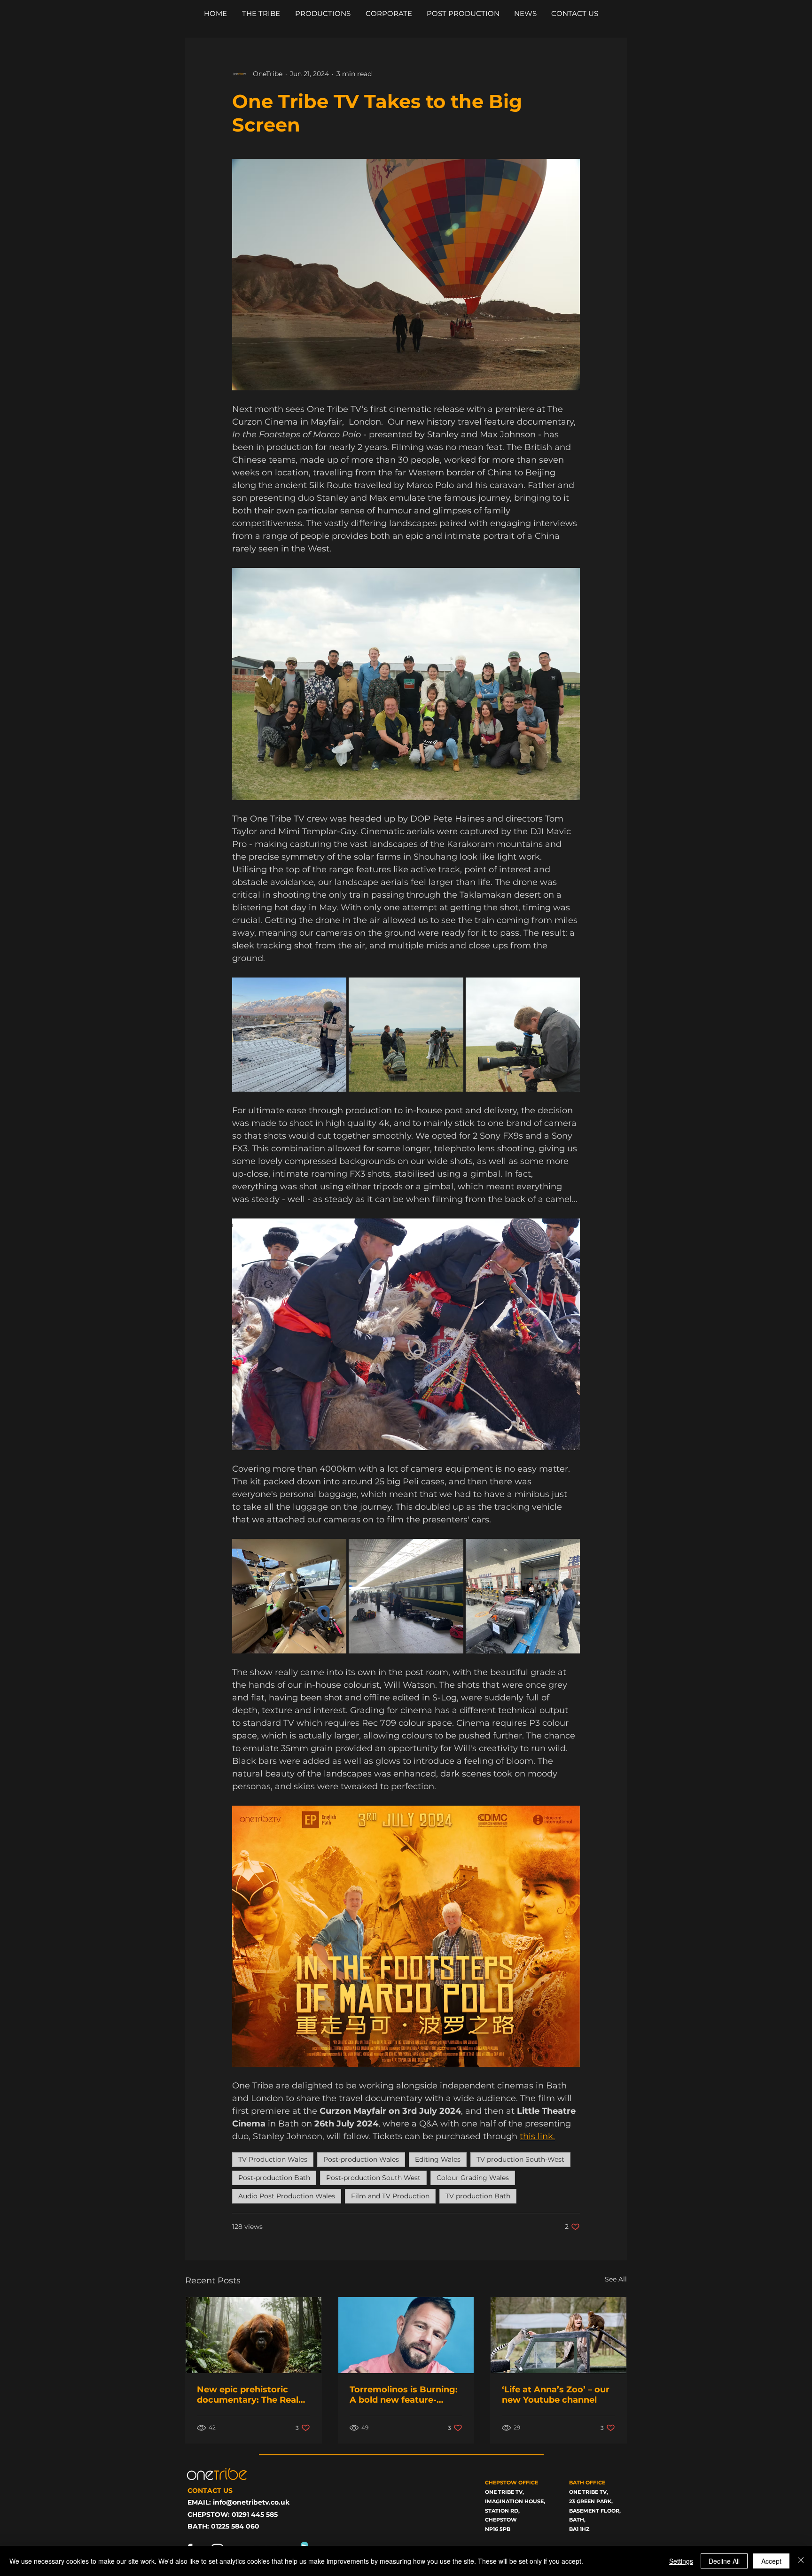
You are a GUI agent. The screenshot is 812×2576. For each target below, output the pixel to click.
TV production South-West (520, 2159)
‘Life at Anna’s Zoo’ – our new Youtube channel (556, 2395)
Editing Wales (438, 2159)
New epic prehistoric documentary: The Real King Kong (248, 2395)
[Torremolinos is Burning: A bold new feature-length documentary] (406, 2335)
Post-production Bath (274, 2178)
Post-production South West (373, 2178)
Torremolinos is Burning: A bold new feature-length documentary (404, 2395)
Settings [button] (681, 2561)
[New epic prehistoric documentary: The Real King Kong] (254, 2335)
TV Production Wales (273, 2159)
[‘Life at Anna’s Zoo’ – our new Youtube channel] (558, 2335)
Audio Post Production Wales (287, 2196)
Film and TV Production (390, 2196)
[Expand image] (289, 1035)
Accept (771, 2561)
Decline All (724, 2561)
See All (616, 2279)
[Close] (801, 2561)
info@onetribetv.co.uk (251, 2502)
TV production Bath (478, 2196)
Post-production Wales (361, 2159)
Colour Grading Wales (473, 2178)
